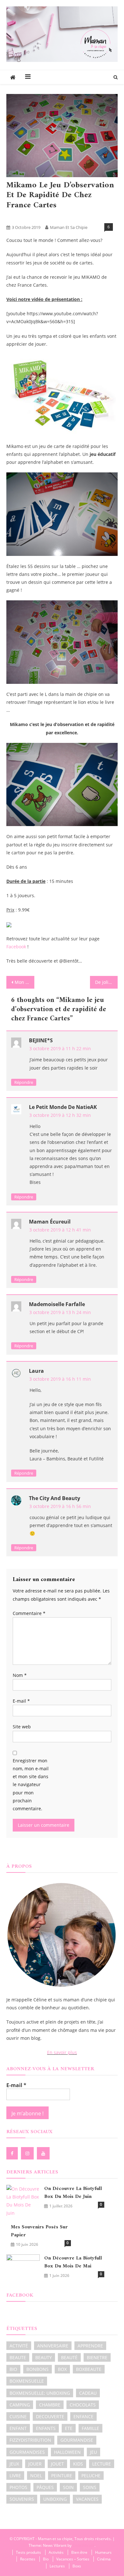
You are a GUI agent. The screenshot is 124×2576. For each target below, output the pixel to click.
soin (68, 2487)
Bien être (79, 2552)
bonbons (38, 2369)
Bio (46, 2559)
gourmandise (77, 2440)
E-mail (21, 1701)
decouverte (50, 2416)
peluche (91, 2476)
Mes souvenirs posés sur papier (39, 2231)
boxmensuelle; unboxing (40, 2393)
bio (13, 2369)
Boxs (77, 2566)
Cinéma (104, 2559)
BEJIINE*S (41, 1040)
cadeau (88, 2393)
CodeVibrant (83, 2545)
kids (78, 2464)
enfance (83, 2416)
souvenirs (22, 2499)
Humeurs (103, 2552)
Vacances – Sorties (73, 2559)
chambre (50, 2405)
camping (20, 2405)
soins (90, 2487)
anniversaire (53, 2346)
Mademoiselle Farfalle (57, 1304)
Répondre (24, 1082)
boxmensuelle (27, 2381)
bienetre (97, 2357)
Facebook (16, 947)
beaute (18, 2357)
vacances (87, 2499)
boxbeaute (89, 2369)
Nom (20, 1675)
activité (19, 2346)
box (62, 2369)
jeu (93, 2452)
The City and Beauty (55, 1498)
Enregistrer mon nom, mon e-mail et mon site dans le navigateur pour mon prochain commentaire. (31, 1785)
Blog (36, 217)
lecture (102, 2464)
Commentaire (29, 1613)
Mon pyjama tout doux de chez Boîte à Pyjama (24, 982)
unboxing (55, 2499)
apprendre (90, 2346)
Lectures (57, 2566)
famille (90, 2428)
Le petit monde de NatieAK (63, 1107)
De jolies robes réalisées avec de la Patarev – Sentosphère (107, 982)
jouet (57, 2464)
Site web (22, 1727)
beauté (69, 2357)
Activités (16, 217)
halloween (67, 2452)
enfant (18, 2428)
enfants (46, 2428)
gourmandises (27, 2452)
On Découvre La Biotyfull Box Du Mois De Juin (73, 2193)
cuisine (18, 2416)
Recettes (28, 2559)
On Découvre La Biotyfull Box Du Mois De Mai (73, 2262)
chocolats (83, 2405)
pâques (45, 2487)
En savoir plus (62, 2052)
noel (36, 2476)
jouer (35, 2464)
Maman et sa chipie (69, 227)
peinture (62, 2476)
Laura (36, 1371)
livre (15, 2476)
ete (69, 2428)
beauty (44, 2357)
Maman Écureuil (50, 1222)
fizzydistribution (30, 2440)
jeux (14, 2464)
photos (18, 2487)
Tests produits (61, 217)
